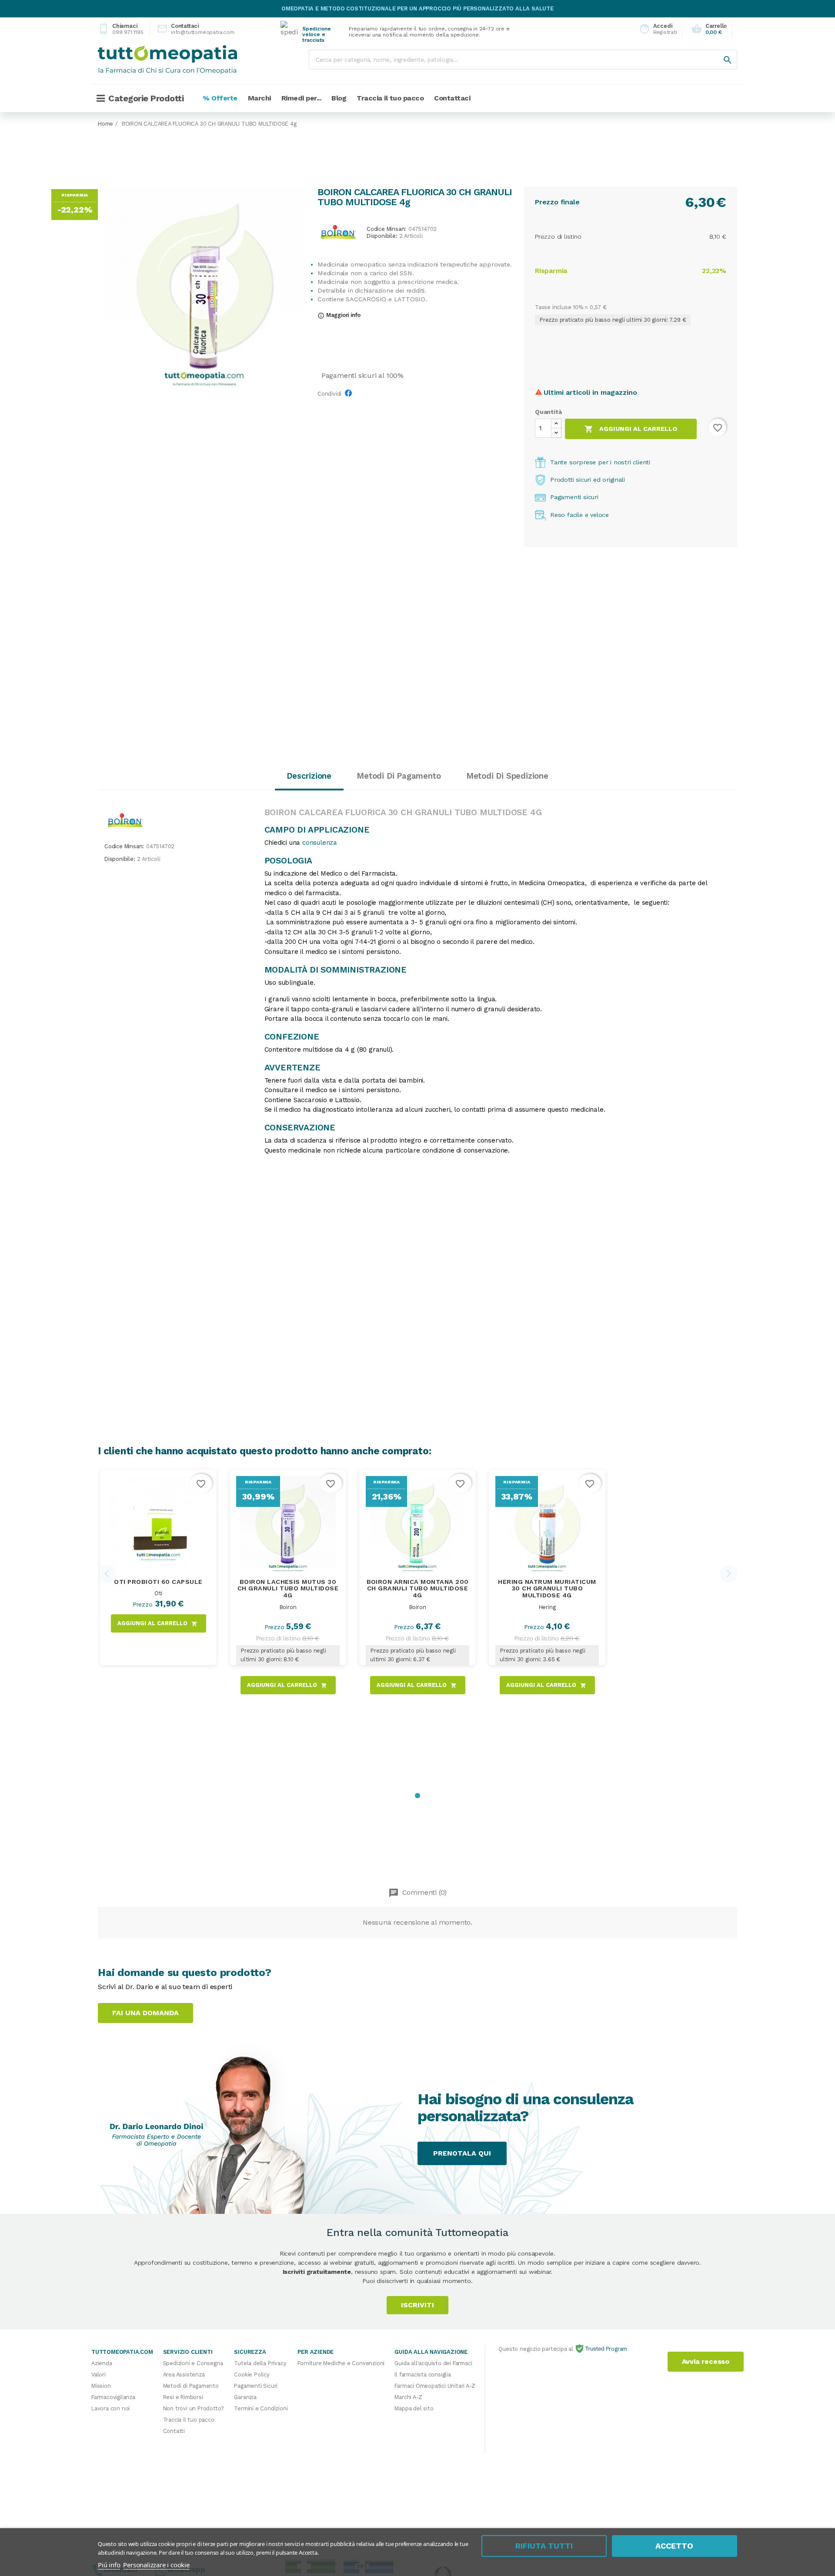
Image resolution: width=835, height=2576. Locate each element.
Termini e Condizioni (261, 2408)
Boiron (288, 1607)
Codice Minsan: (386, 229)
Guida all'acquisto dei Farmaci (433, 2363)
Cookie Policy (252, 2374)
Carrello (709, 29)
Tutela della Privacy (260, 2363)
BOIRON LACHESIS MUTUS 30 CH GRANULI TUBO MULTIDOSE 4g (288, 1589)
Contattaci (188, 29)
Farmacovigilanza (113, 2397)
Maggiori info (339, 315)
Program (616, 2349)
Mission (101, 2386)
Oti (158, 1593)
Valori (99, 2374)
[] (719, 51)
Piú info (109, 2565)
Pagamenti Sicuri (256, 2386)
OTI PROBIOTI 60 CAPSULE (158, 1582)
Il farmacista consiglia (423, 2374)
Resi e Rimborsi (183, 2397)
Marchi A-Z (408, 2397)
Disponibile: (382, 236)
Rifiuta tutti (544, 2546)
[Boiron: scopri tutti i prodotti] (339, 232)
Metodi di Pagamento (191, 2386)
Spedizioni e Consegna (193, 2363)
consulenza (320, 843)
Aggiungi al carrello (631, 429)
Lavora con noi (110, 2408)
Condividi (351, 396)
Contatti (174, 2431)
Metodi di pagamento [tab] (399, 776)
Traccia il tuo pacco (189, 2420)
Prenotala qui (462, 2153)
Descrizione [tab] (309, 776)
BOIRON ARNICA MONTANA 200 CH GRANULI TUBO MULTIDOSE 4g (418, 1589)
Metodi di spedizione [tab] (507, 776)
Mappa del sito (414, 2408)
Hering (547, 1607)
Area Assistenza (184, 2374)
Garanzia (245, 2397)
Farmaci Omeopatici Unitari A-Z (435, 2386)
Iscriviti (417, 2305)
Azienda (102, 2363)
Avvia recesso (706, 2361)
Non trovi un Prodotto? (194, 2408)
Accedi (656, 29)
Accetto (674, 2546)
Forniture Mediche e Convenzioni (341, 2363)
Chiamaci (121, 29)
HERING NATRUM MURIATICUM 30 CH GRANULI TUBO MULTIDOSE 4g (547, 1589)
